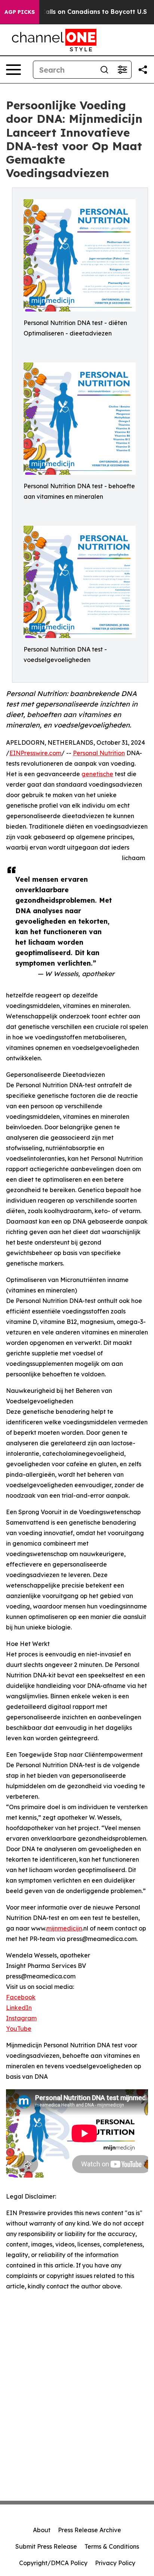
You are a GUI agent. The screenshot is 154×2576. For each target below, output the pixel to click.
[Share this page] (143, 70)
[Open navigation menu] (13, 70)
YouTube (19, 2029)
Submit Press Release (46, 2546)
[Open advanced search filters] (122, 70)
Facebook (21, 1997)
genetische (97, 774)
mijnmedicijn (64, 1928)
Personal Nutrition (99, 753)
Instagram (21, 2018)
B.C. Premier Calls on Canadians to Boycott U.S (75, 12)
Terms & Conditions (112, 2546)
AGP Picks (20, 12)
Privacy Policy (115, 2563)
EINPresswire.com (35, 753)
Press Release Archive (90, 2530)
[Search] (104, 70)
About (42, 2530)
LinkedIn (19, 2008)
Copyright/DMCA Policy (53, 2563)
